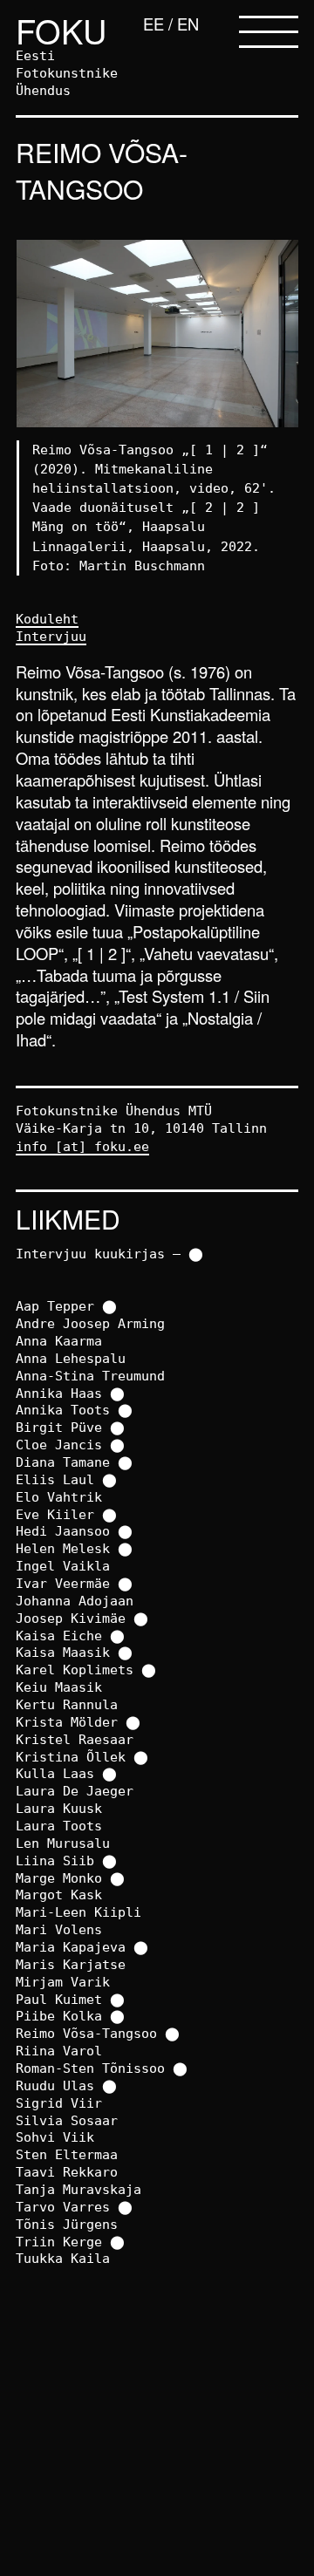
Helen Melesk (63, 1548)
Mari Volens (59, 1929)
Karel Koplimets (75, 1670)
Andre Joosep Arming (90, 1323)
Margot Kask (59, 1895)
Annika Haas (59, 1393)
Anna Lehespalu (71, 1358)
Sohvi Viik (55, 2137)
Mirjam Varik (63, 1982)
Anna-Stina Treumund (90, 1376)
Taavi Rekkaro (67, 2172)
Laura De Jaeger (75, 1791)
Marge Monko (59, 1878)
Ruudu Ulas (55, 2085)
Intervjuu (51, 636)
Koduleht (47, 619)
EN (188, 24)
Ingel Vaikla (63, 1566)
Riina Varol (59, 2051)
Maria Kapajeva (71, 1947)
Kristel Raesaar (75, 1739)
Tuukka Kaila (63, 2258)
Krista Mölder (67, 1722)
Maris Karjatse (71, 1964)
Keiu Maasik (59, 1687)
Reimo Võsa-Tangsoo (86, 2033)
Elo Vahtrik (59, 1497)
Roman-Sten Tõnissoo (90, 2068)
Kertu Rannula (67, 1704)
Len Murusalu (63, 1843)
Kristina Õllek (71, 1757)
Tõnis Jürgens (67, 2224)
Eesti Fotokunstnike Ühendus (67, 73)
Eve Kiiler (55, 1514)
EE (154, 24)
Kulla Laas (55, 1773)
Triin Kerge (59, 2242)
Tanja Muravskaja (78, 2189)
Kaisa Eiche (59, 1636)
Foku (61, 30)
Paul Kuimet (59, 1999)
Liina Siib (55, 1860)
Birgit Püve (59, 1427)
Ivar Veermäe (63, 1583)
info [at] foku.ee (82, 1146)
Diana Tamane (63, 1462)
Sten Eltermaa (67, 2154)
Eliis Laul (55, 1479)
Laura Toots (59, 1826)
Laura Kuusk (59, 1808)
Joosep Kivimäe (71, 1618)
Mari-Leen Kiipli (78, 1912)
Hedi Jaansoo (63, 1531)
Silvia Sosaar (67, 2120)
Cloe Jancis (59, 1445)
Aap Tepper (55, 1306)
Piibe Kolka (59, 2016)
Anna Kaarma (59, 1341)
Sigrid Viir (59, 2103)
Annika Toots (63, 1410)
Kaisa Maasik (63, 1652)
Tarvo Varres (63, 2207)
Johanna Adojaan (75, 1601)
